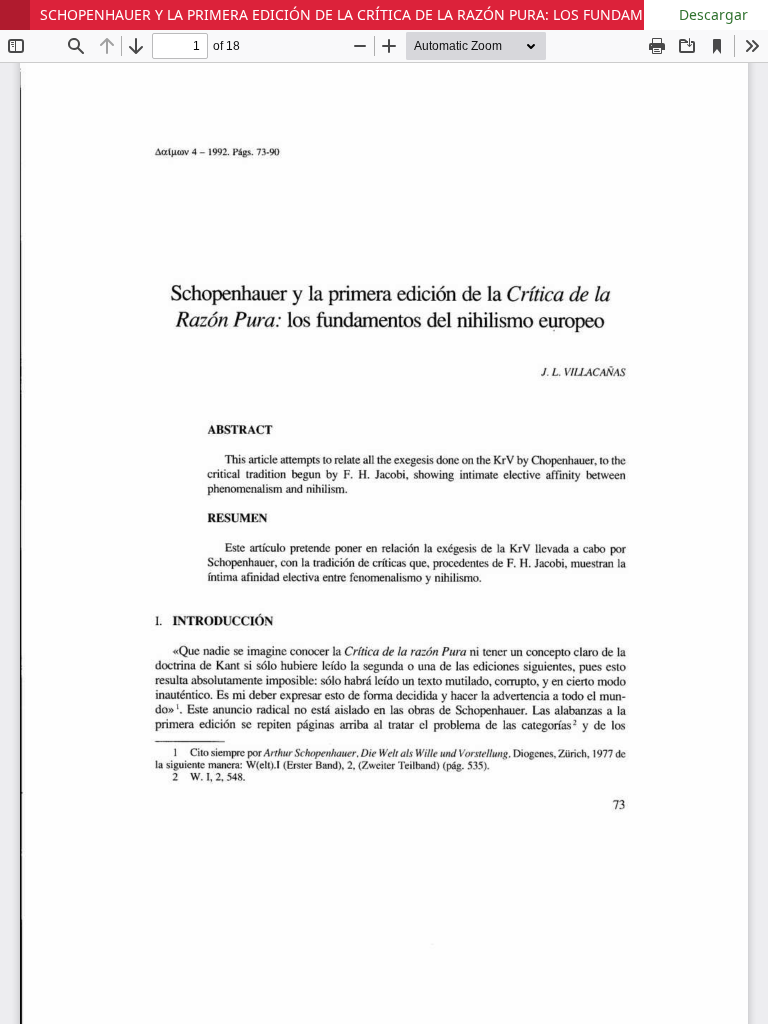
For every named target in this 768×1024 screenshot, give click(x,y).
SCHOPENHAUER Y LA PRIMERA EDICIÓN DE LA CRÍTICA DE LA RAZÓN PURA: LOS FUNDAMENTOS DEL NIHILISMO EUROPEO (404, 14)
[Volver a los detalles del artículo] (15, 15)
